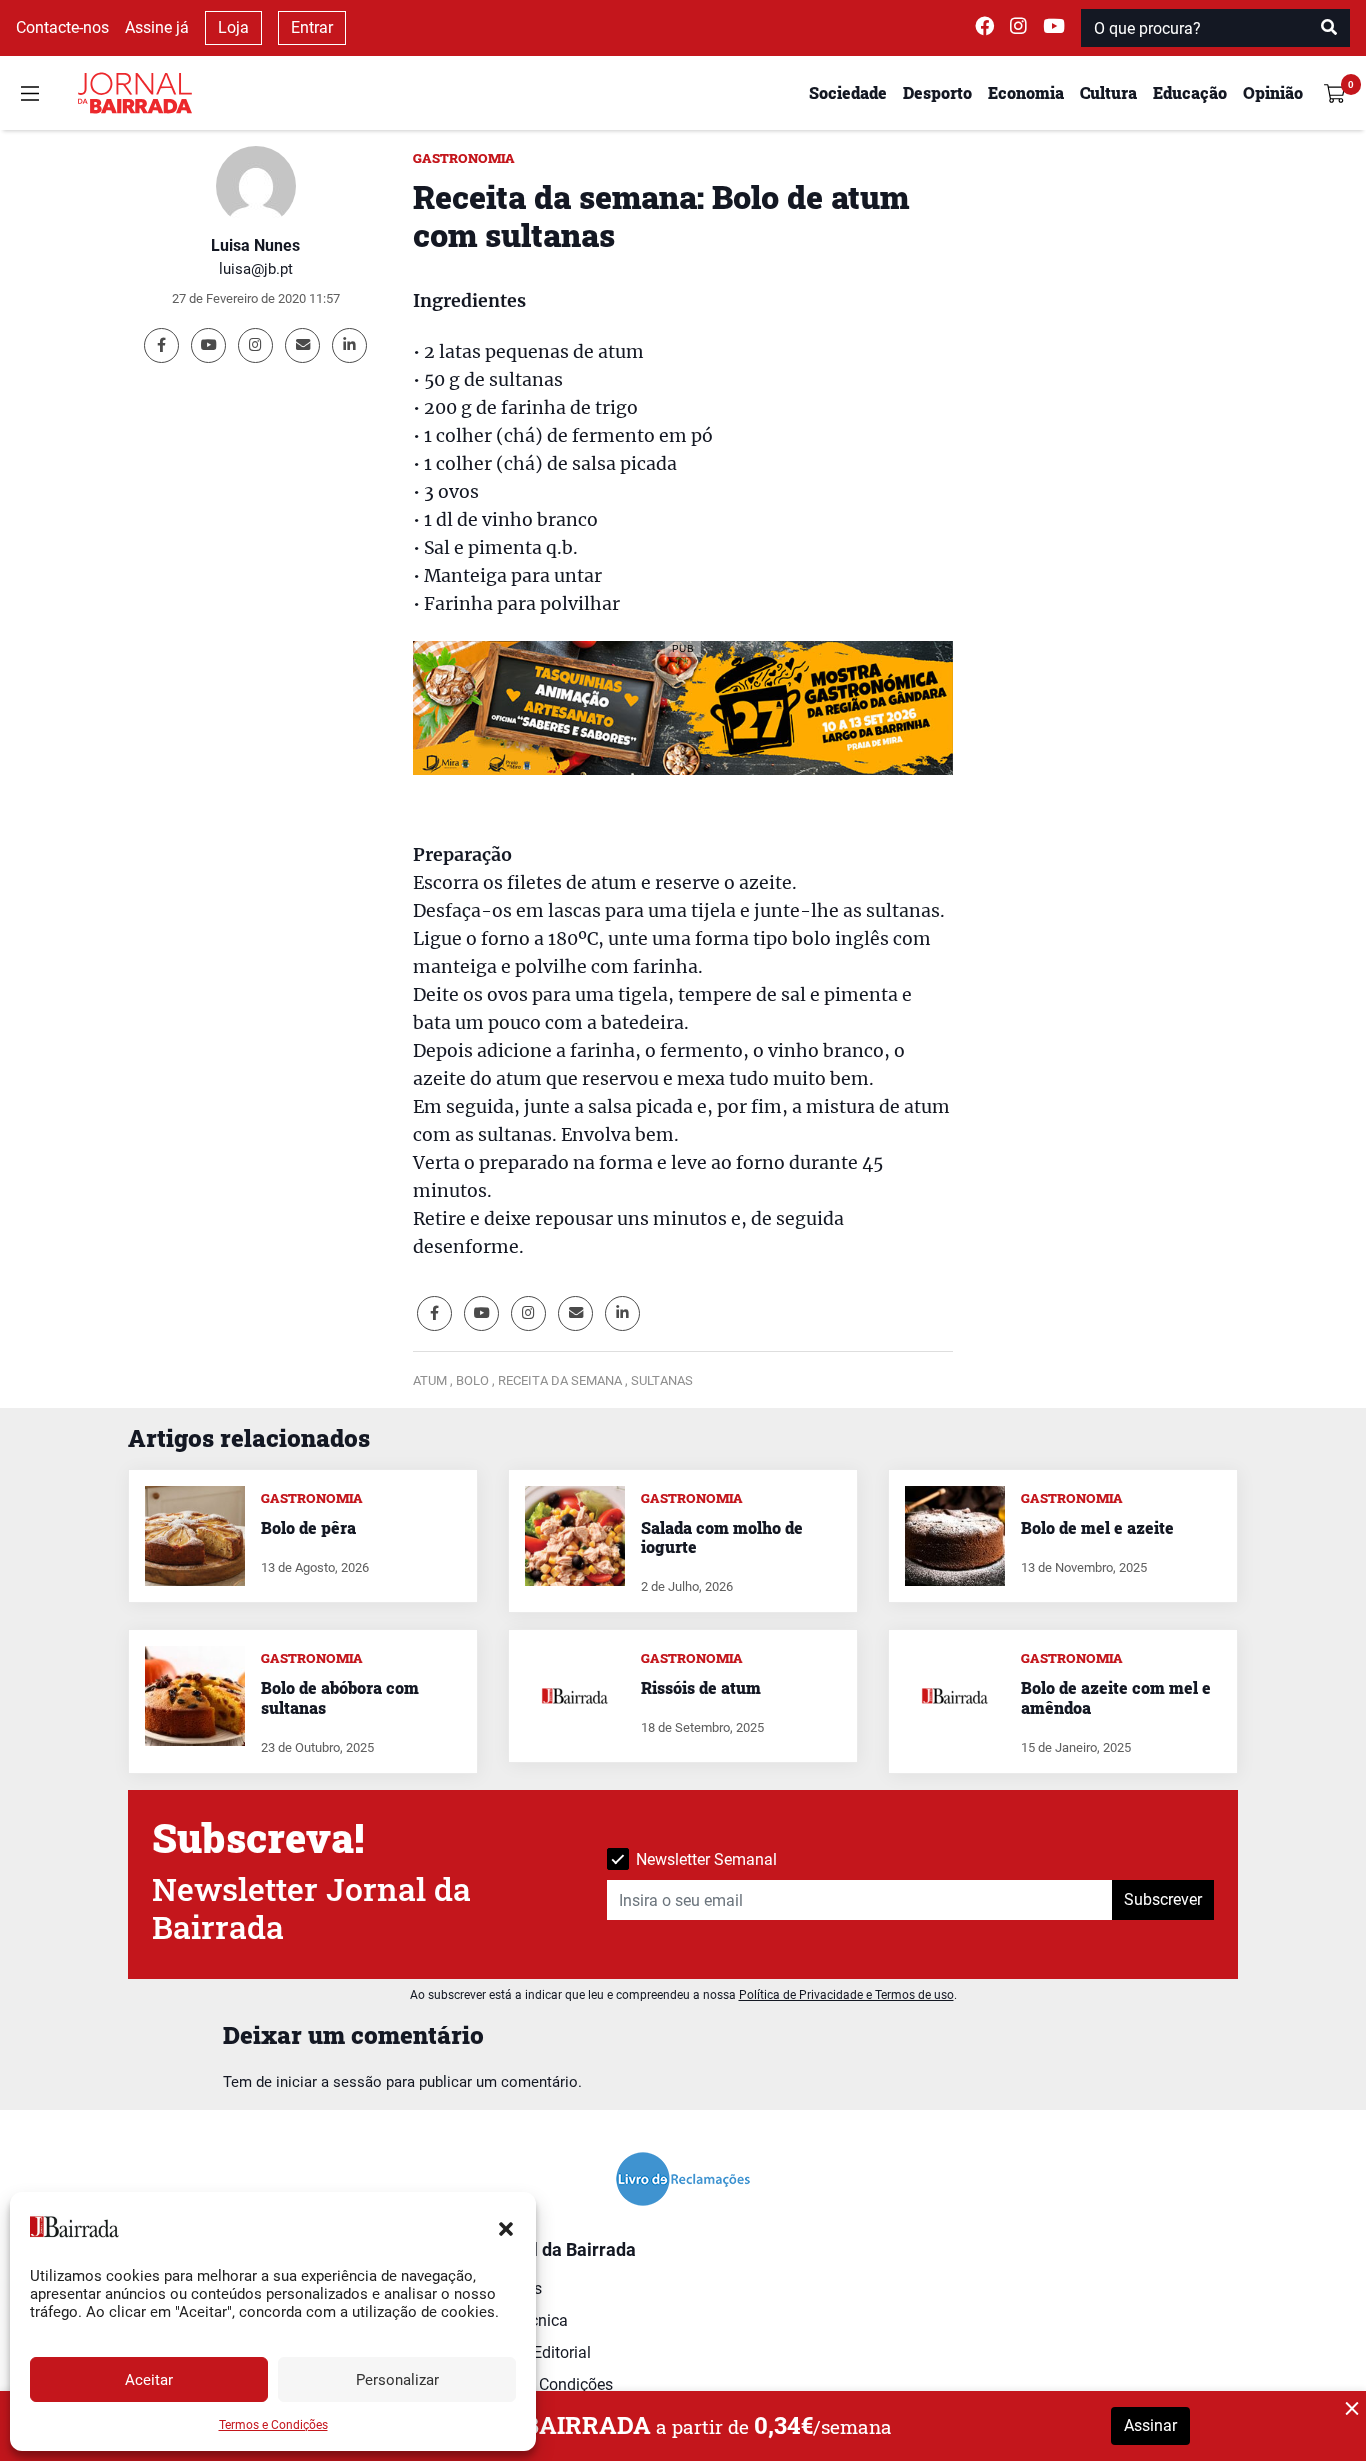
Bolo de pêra (308, 1527)
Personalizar (397, 2380)
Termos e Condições (273, 2425)
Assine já (157, 27)
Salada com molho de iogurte (722, 1537)
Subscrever (1163, 1899)
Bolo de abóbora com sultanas (340, 1697)
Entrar (312, 27)
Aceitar (149, 2380)
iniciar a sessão (329, 2082)
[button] (506, 2227)
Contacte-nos (62, 27)
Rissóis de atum (701, 1687)
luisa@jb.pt (256, 269)
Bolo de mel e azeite (1097, 1527)
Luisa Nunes (255, 245)
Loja (233, 27)
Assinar (1150, 2425)
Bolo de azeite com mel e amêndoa (1116, 1697)
